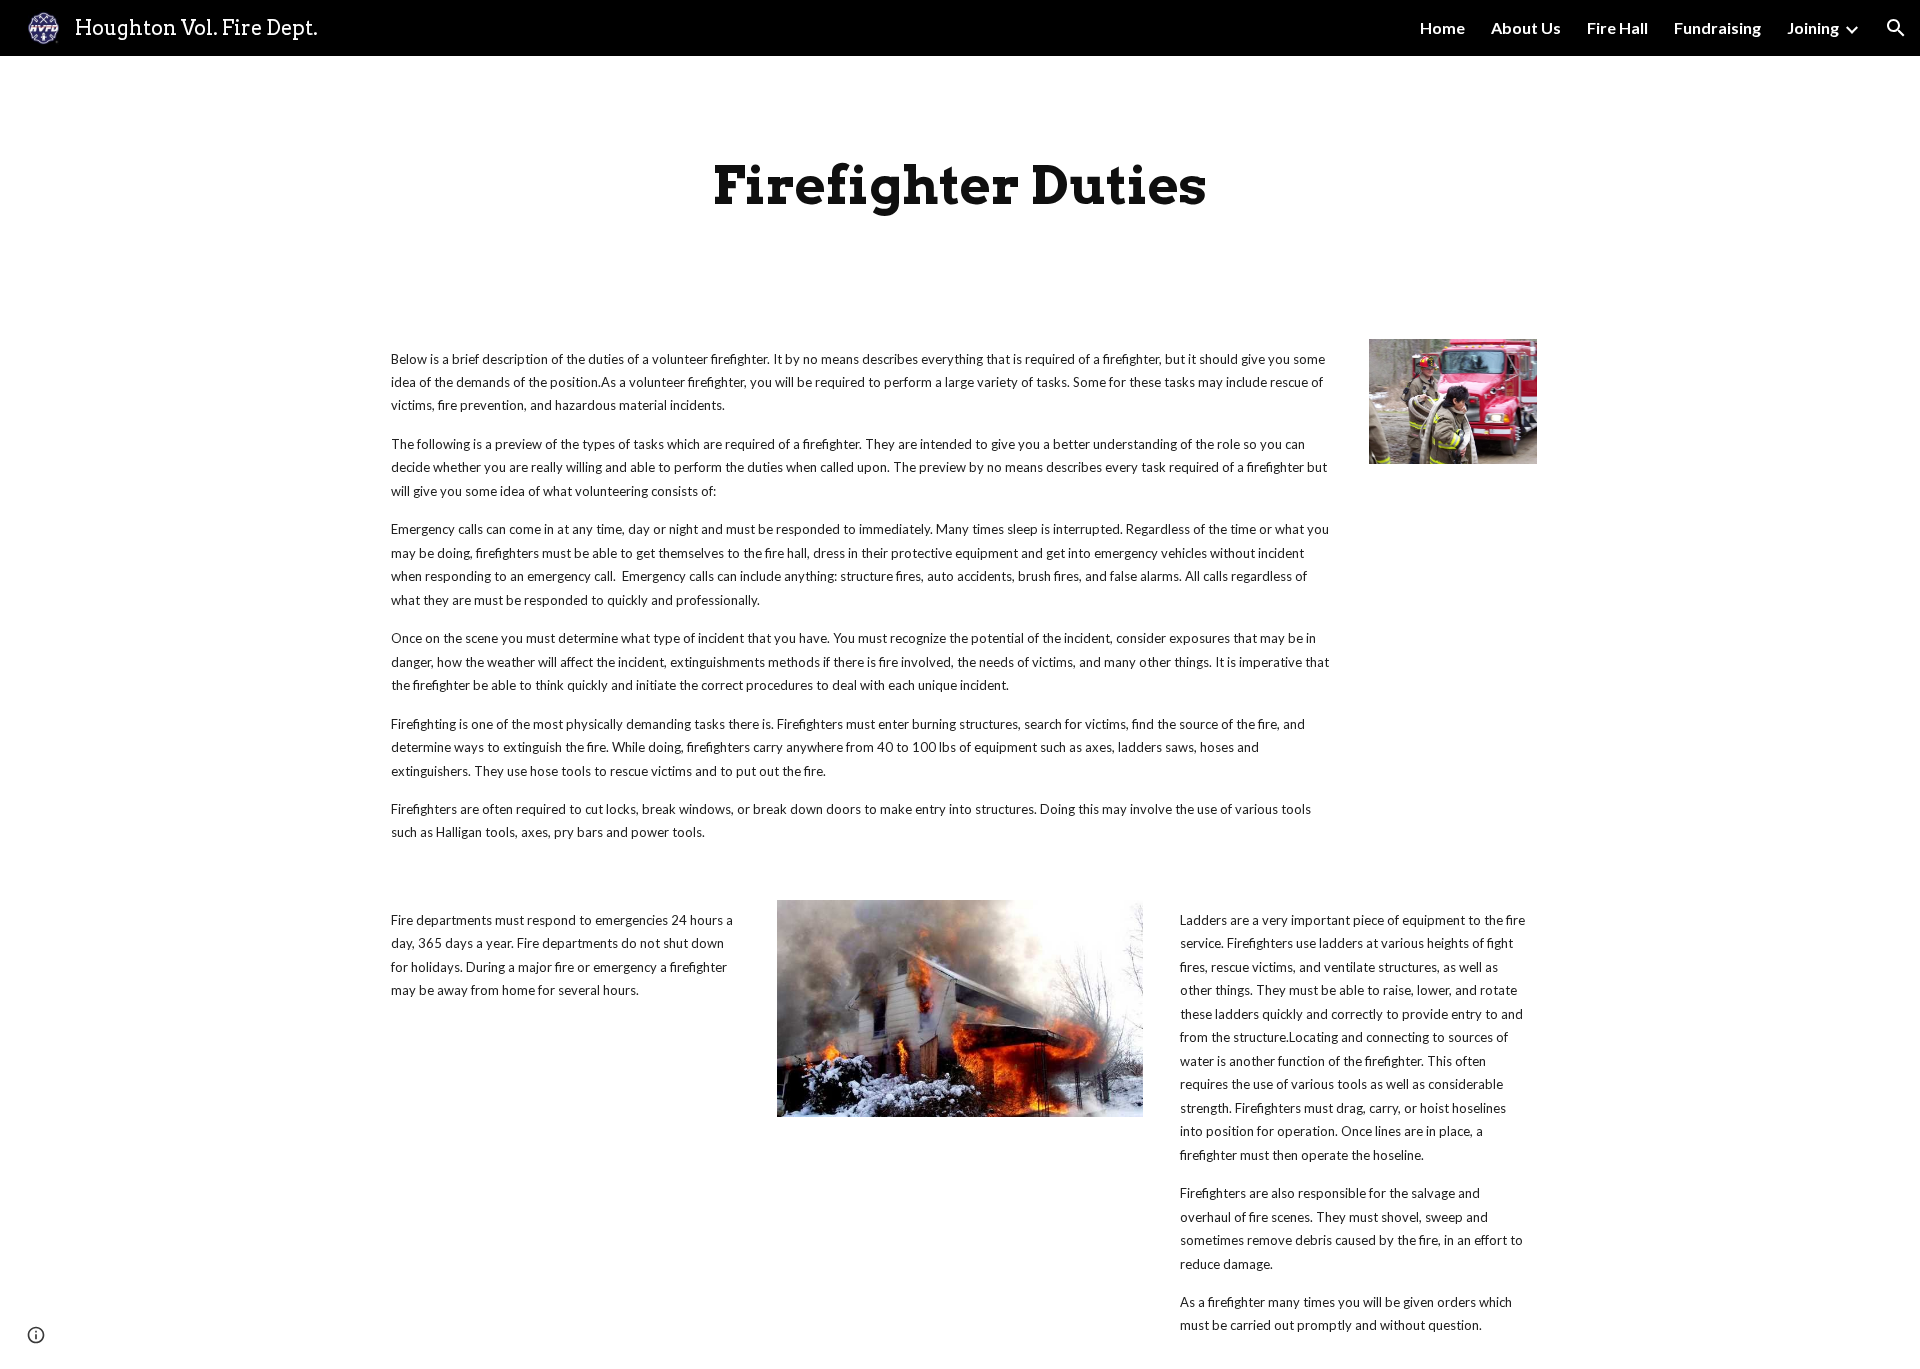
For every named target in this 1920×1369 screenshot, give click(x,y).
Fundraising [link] (1717, 27)
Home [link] (1442, 27)
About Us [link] (1526, 27)
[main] (960, 185)
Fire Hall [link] (1617, 27)
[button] (1896, 28)
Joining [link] (1813, 27)
